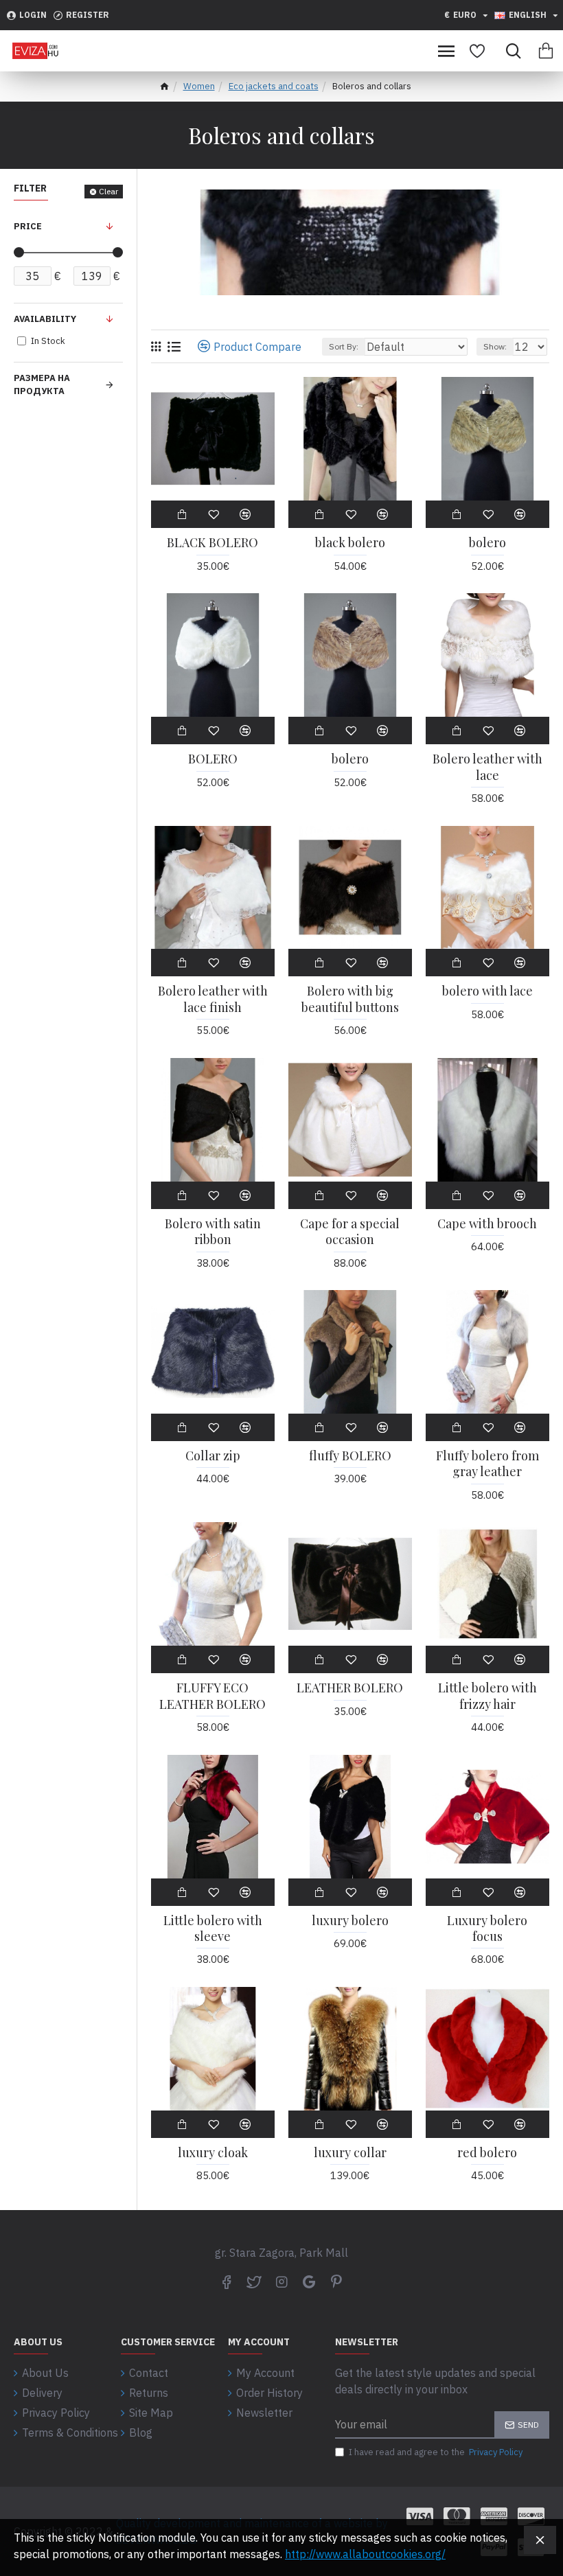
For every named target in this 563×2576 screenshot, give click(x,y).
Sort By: (344, 346)
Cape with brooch (487, 1224)
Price (28, 226)
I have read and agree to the (436, 2452)
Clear (108, 191)
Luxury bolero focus (487, 1929)
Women (199, 86)
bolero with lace (487, 991)
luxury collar (350, 2153)
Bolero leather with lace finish (213, 999)
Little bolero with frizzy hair (487, 1696)
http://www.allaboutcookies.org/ (365, 2554)
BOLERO (213, 759)
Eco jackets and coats (274, 86)
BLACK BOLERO (212, 543)
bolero (487, 543)
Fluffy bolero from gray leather (487, 1464)
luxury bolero (350, 1921)
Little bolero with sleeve (213, 1929)
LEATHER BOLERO (350, 1688)
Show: (495, 346)
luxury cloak (213, 2153)
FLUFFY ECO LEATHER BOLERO (212, 1696)
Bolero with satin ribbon (213, 1232)
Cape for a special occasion (350, 1232)
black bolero (350, 543)
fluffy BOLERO (350, 1456)
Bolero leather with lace (487, 767)
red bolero (487, 2153)
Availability (45, 319)
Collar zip (213, 1456)
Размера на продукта (42, 385)
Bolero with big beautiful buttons (350, 999)
